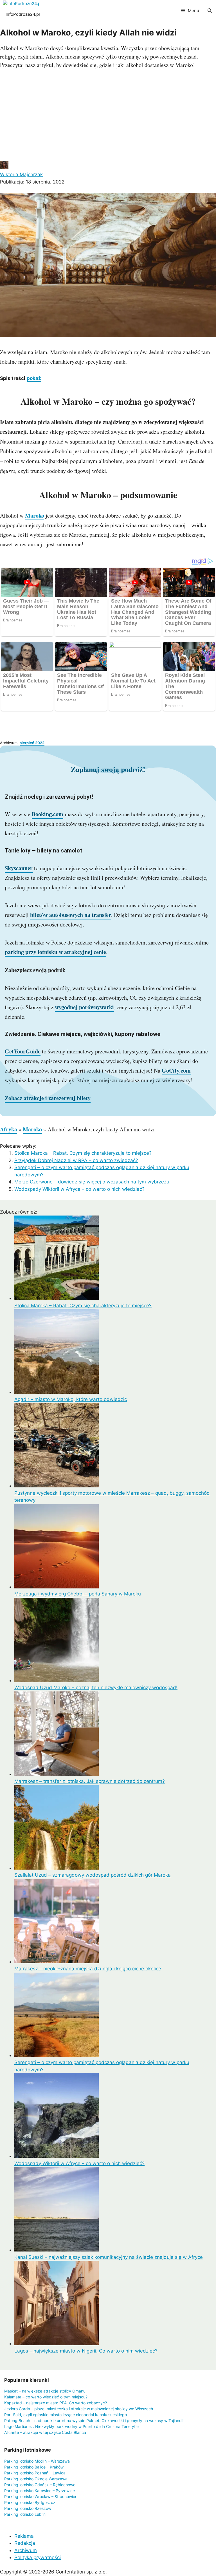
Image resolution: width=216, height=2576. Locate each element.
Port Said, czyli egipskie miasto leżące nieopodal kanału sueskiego (66, 2415)
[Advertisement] (108, 116)
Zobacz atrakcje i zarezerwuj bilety (48, 1098)
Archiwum (26, 2550)
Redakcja (25, 2543)
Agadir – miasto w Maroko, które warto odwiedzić (71, 1399)
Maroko (35, 515)
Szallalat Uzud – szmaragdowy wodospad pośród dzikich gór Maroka (93, 1875)
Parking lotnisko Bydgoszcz (30, 2502)
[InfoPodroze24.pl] (22, 4)
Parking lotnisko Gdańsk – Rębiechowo (40, 2485)
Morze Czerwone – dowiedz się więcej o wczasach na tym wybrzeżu (92, 1182)
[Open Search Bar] (210, 11)
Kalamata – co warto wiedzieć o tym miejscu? (46, 2397)
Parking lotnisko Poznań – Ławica (35, 2473)
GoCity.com (176, 1070)
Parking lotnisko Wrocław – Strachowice (41, 2496)
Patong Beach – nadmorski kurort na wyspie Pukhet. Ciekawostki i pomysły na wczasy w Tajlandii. (94, 2421)
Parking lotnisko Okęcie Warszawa (36, 2479)
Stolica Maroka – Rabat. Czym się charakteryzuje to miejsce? (83, 1153)
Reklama (24, 2536)
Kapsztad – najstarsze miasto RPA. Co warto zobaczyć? (56, 2403)
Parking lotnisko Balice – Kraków (34, 2467)
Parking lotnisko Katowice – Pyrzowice (40, 2491)
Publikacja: (32, 182)
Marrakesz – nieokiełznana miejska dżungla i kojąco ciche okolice (88, 1969)
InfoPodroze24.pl (23, 14)
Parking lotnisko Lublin (25, 2514)
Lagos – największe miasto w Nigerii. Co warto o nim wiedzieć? (86, 2351)
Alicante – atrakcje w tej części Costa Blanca (45, 2432)
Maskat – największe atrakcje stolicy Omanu (45, 2391)
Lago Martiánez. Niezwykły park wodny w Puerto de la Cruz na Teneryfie (71, 2426)
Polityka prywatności (38, 2557)
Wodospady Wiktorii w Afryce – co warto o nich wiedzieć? (79, 1189)
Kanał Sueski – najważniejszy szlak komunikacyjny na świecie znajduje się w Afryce (109, 2257)
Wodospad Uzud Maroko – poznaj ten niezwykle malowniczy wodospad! (96, 1688)
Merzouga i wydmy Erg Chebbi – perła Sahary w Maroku (78, 1594)
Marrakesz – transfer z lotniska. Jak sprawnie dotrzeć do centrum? (90, 1781)
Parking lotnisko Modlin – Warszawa (37, 2461)
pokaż (34, 378)
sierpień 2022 (32, 743)
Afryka (9, 1129)
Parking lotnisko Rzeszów (28, 2508)
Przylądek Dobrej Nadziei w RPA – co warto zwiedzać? (76, 1160)
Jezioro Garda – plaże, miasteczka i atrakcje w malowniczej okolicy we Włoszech (79, 2409)
